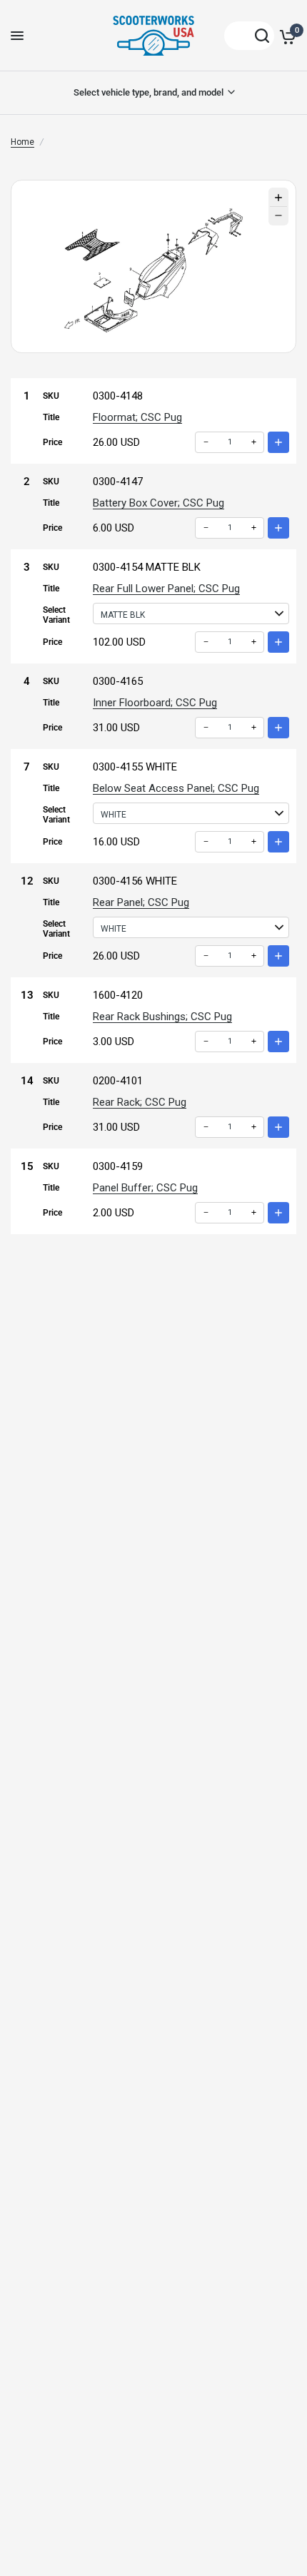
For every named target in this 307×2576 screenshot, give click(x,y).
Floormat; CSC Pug (137, 417)
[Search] (249, 36)
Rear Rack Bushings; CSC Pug (162, 1017)
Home (22, 142)
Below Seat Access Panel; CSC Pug (176, 788)
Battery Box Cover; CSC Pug (158, 503)
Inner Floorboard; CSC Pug (155, 703)
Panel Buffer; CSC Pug (145, 1188)
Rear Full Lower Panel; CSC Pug (166, 589)
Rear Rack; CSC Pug (140, 1102)
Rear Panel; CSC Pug (141, 902)
